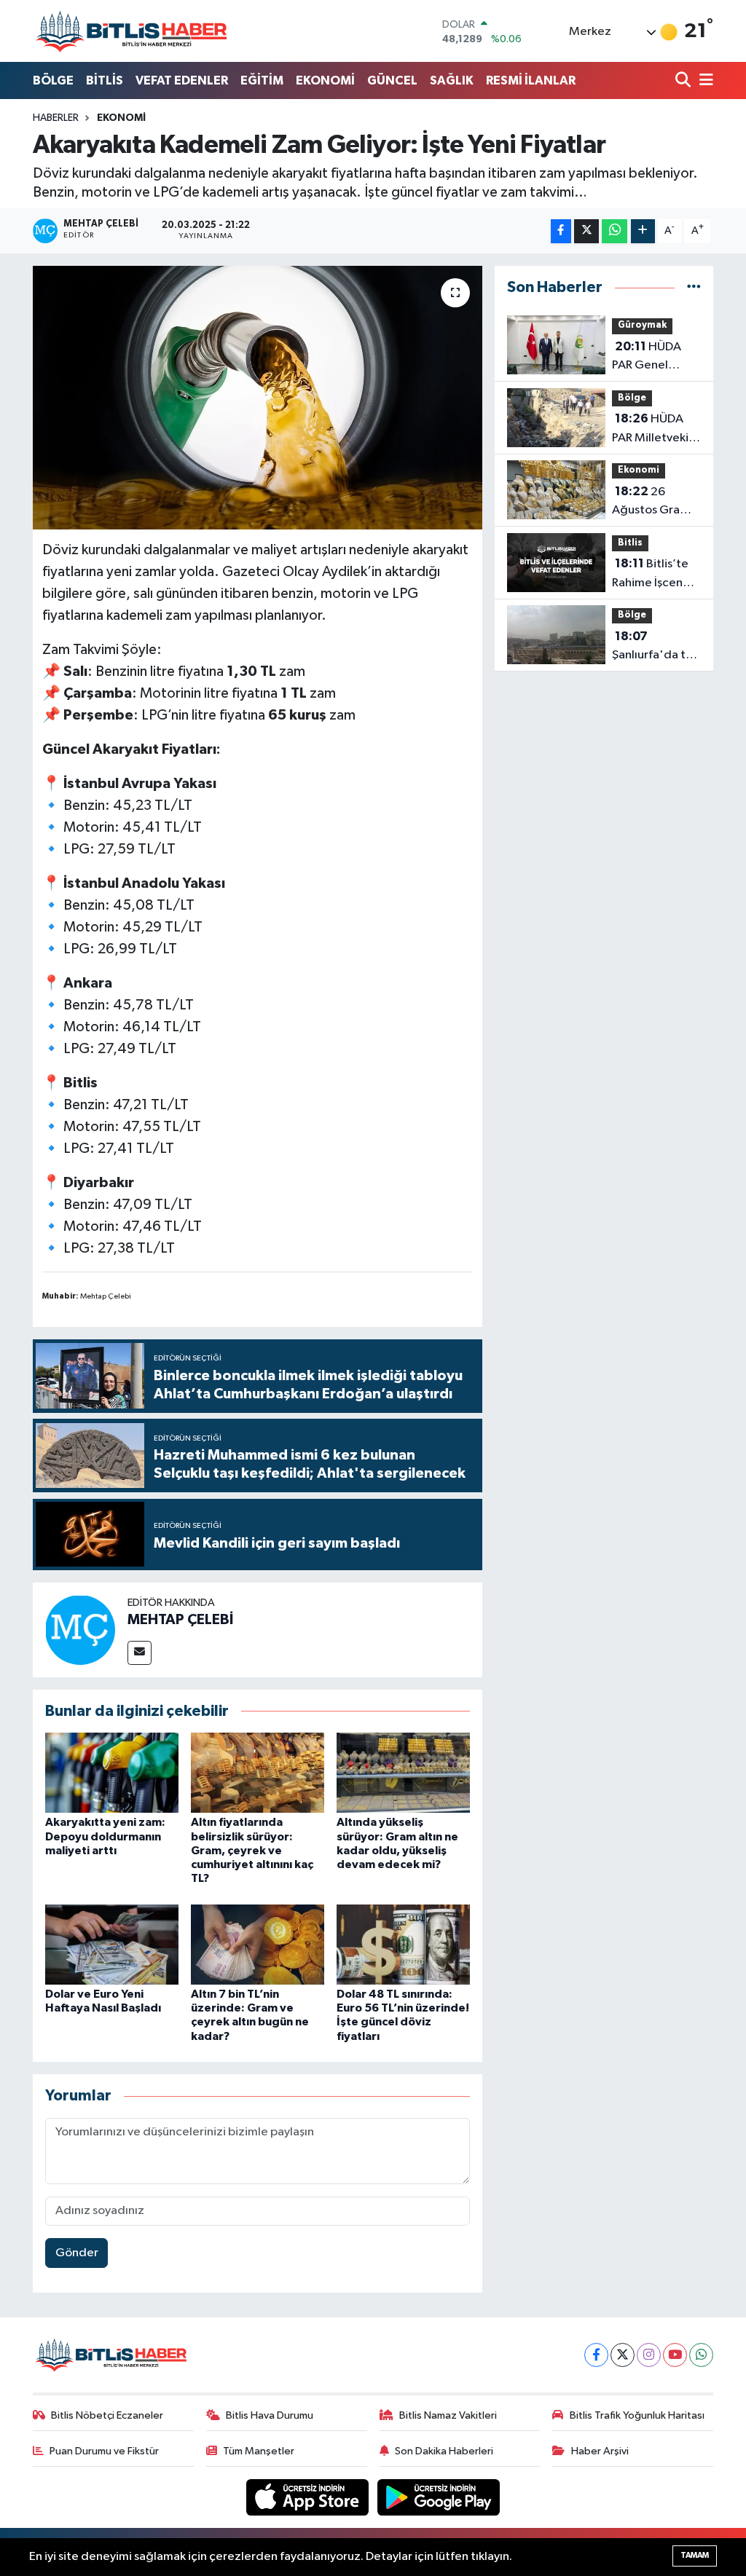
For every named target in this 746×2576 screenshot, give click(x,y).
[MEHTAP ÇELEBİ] (80, 1630)
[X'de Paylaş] (586, 231)
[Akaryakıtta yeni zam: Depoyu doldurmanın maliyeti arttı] (112, 1772)
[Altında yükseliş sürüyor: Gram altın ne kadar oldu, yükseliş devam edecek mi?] (403, 1772)
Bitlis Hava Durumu (270, 2415)
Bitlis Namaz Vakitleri (448, 2415)
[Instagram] (649, 2355)
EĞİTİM (262, 80)
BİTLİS (105, 80)
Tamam (695, 2555)
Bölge (632, 398)
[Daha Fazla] (643, 231)
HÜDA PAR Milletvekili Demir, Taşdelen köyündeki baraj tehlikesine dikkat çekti (655, 430)
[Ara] (684, 81)
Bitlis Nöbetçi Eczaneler (107, 2415)
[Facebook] (596, 2355)
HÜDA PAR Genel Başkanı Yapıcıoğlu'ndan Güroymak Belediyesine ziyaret (656, 358)
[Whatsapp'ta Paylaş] (615, 231)
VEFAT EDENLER (182, 80)
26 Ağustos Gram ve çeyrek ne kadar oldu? (651, 503)
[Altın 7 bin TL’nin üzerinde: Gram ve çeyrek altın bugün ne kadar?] (258, 1944)
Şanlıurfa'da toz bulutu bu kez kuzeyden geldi (656, 647)
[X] (623, 2355)
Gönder (77, 2253)
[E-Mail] (140, 1653)
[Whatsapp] (701, 2355)
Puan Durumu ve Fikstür (104, 2451)
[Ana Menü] (704, 81)
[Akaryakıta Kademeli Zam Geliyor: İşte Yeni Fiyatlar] (258, 398)
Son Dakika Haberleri (444, 2451)
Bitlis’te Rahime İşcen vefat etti (650, 575)
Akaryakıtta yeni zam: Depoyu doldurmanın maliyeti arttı (105, 1836)
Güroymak (642, 325)
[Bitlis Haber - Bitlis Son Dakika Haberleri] (131, 31)
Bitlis (630, 543)
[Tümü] (694, 287)
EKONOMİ (325, 80)
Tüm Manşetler (259, 2451)
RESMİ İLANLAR (531, 80)
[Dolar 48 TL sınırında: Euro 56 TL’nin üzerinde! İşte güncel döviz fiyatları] (403, 1944)
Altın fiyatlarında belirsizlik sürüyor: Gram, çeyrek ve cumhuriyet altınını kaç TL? (252, 1850)
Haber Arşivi (600, 2451)
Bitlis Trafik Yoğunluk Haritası (637, 2415)
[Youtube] (675, 2355)
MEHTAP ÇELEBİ (180, 1620)
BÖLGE (53, 80)
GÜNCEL (392, 80)
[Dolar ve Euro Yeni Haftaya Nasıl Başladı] (112, 1944)
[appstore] (309, 2497)
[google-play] (439, 2497)
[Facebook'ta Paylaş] (561, 231)
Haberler (56, 118)
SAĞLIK (452, 80)
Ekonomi (121, 118)
